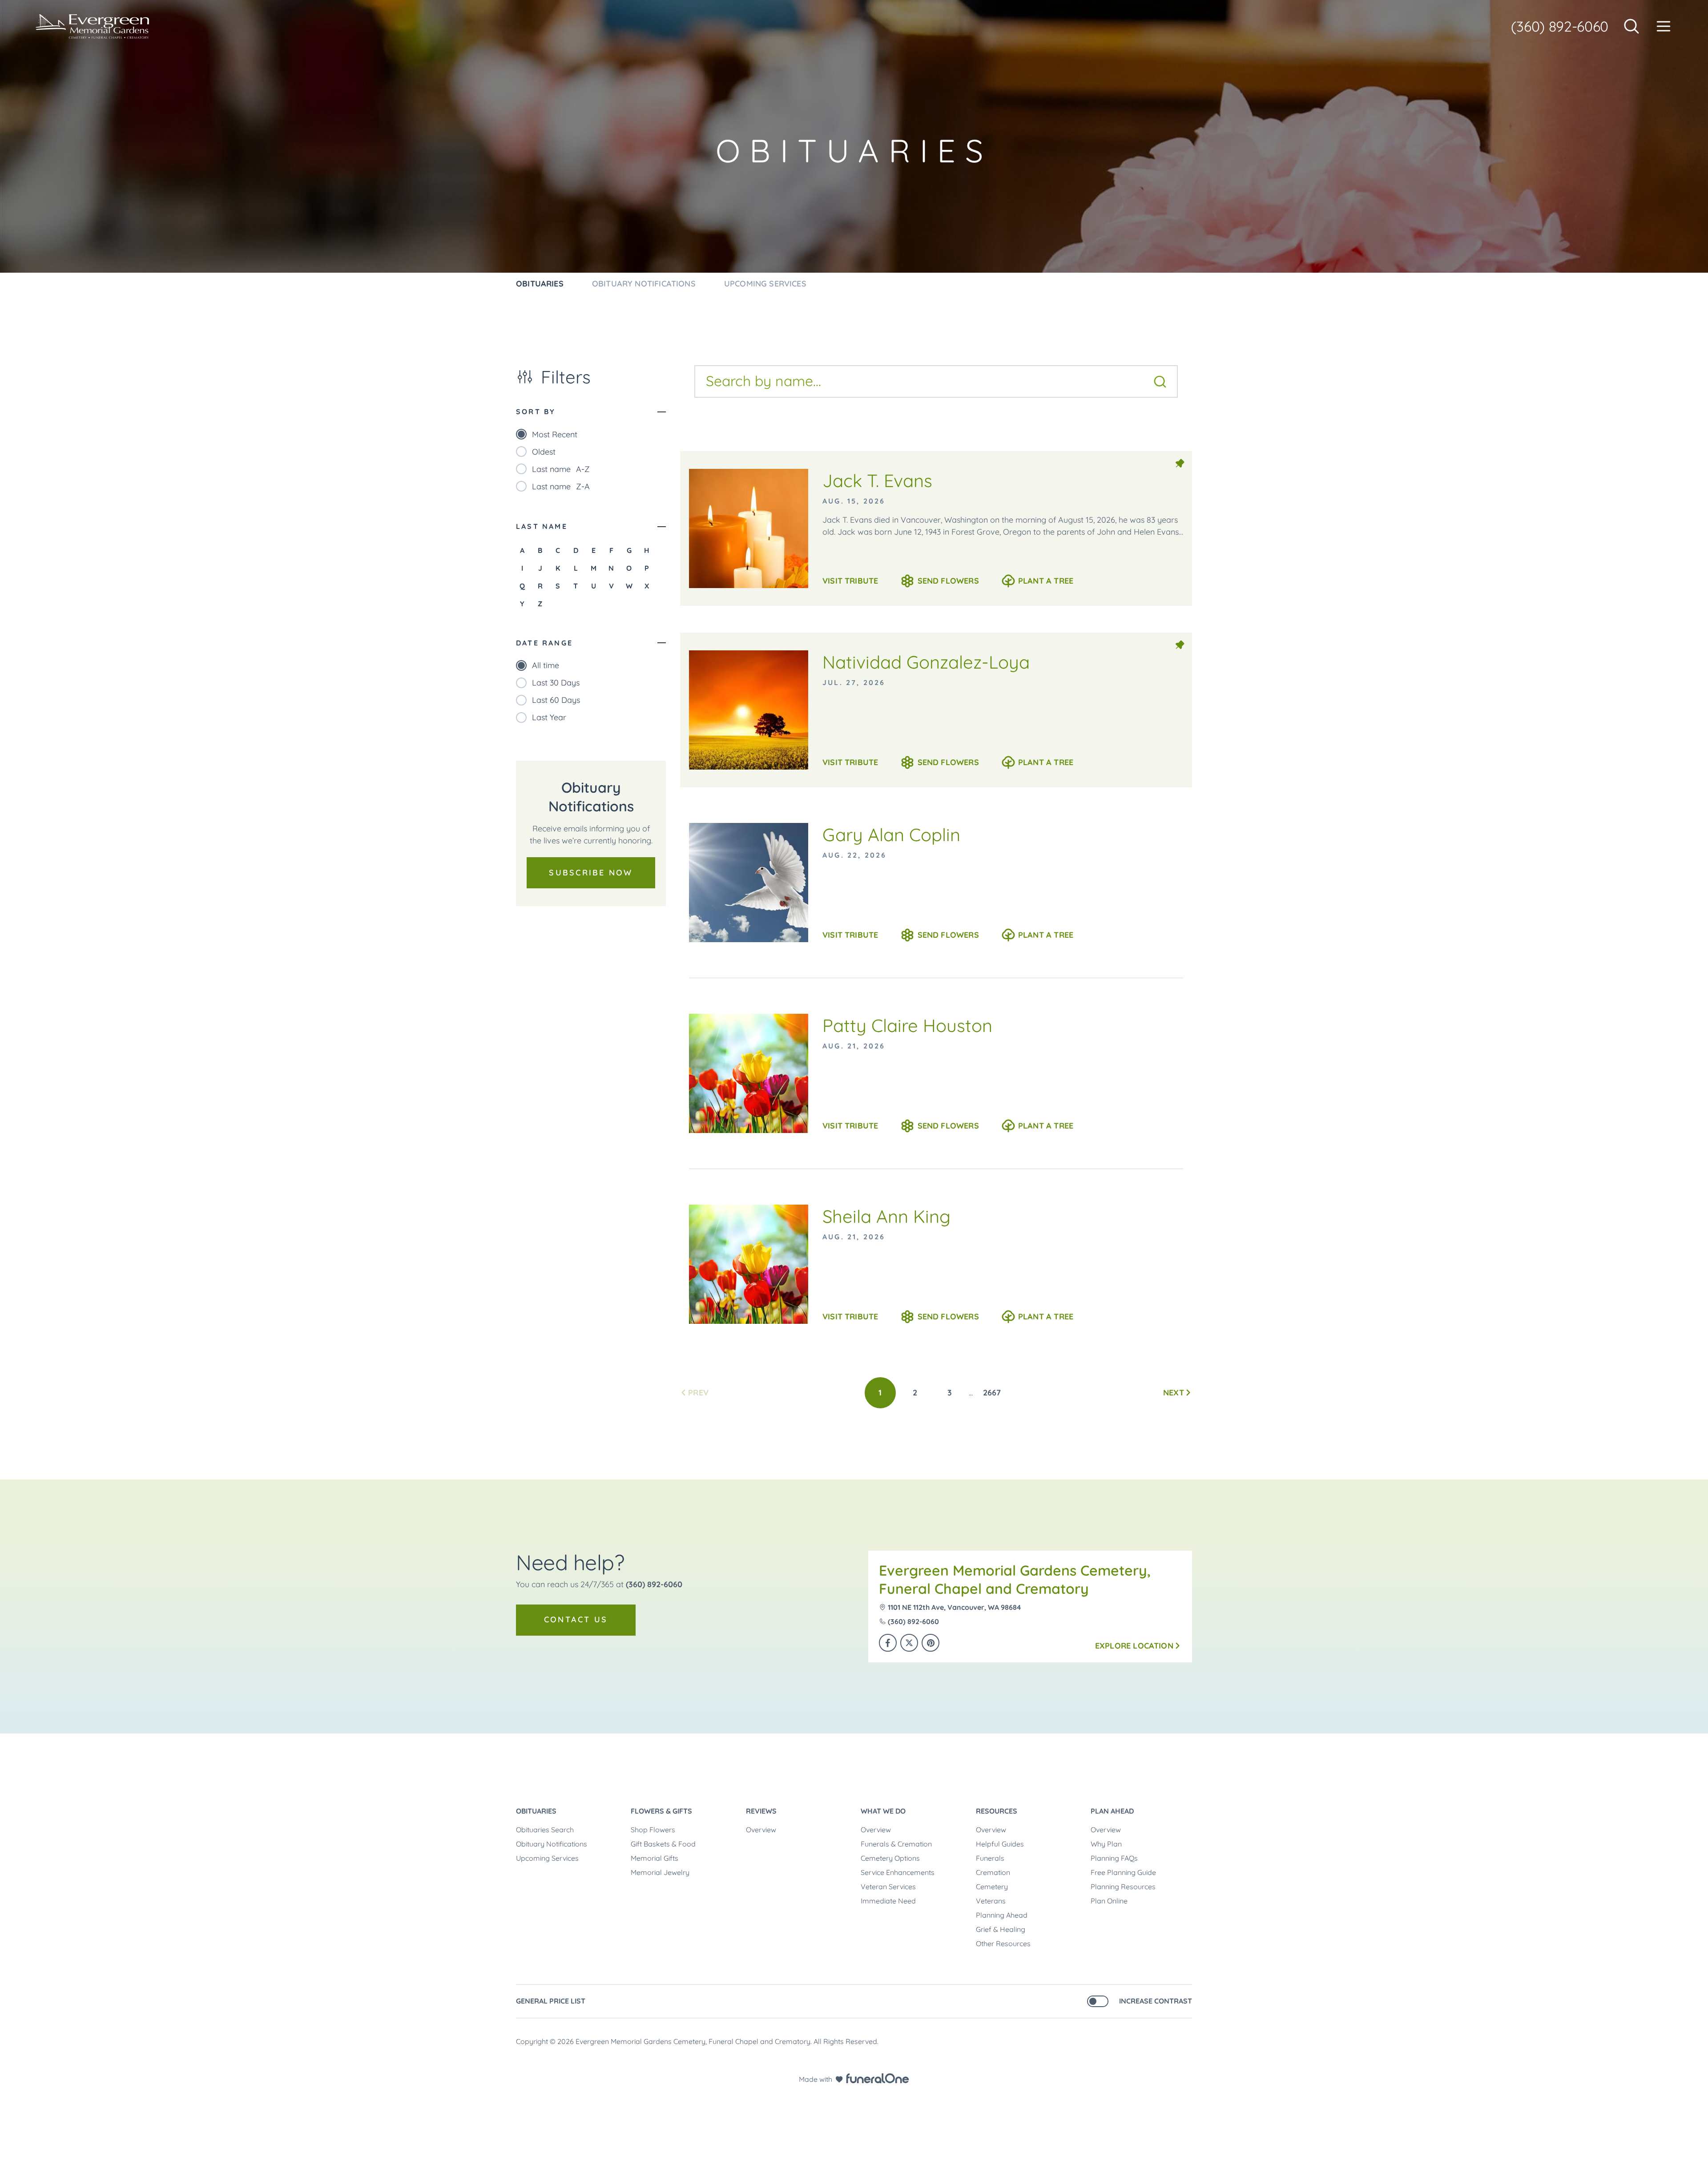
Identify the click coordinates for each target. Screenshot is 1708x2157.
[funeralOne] (878, 2078)
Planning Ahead (1002, 1915)
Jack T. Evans (877, 480)
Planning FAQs (1114, 1858)
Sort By (536, 411)
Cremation (993, 1872)
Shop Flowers (653, 1830)
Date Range (544, 643)
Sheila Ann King (886, 1216)
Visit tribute (850, 581)
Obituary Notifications (552, 1844)
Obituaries (536, 1811)
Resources (997, 1811)
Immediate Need (888, 1901)
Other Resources (1003, 1943)
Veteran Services (888, 1887)
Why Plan (1106, 1844)
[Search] (1160, 382)
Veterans (991, 1901)
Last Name (542, 526)
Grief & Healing (1001, 1929)
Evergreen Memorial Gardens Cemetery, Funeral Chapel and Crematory (1015, 1580)
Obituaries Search (545, 1830)
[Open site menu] (1664, 26)
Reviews (761, 1811)
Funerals (990, 1858)
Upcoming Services (547, 1858)
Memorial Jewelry (660, 1872)
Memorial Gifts (655, 1858)
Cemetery (992, 1887)
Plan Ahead (1112, 1811)
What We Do (883, 1811)
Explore (1134, 1646)
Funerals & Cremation (896, 1844)
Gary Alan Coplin (891, 835)
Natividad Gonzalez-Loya (926, 662)
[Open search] (1631, 26)
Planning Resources (1123, 1887)
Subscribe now (591, 873)
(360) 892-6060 (1560, 26)
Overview (761, 1830)
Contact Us (576, 1619)
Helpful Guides (1000, 1844)
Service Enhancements (898, 1872)
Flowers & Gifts (661, 1811)
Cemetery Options (890, 1858)
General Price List (551, 2001)
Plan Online (1109, 1901)
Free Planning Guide (1123, 1872)
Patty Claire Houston (907, 1025)
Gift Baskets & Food (663, 1844)
